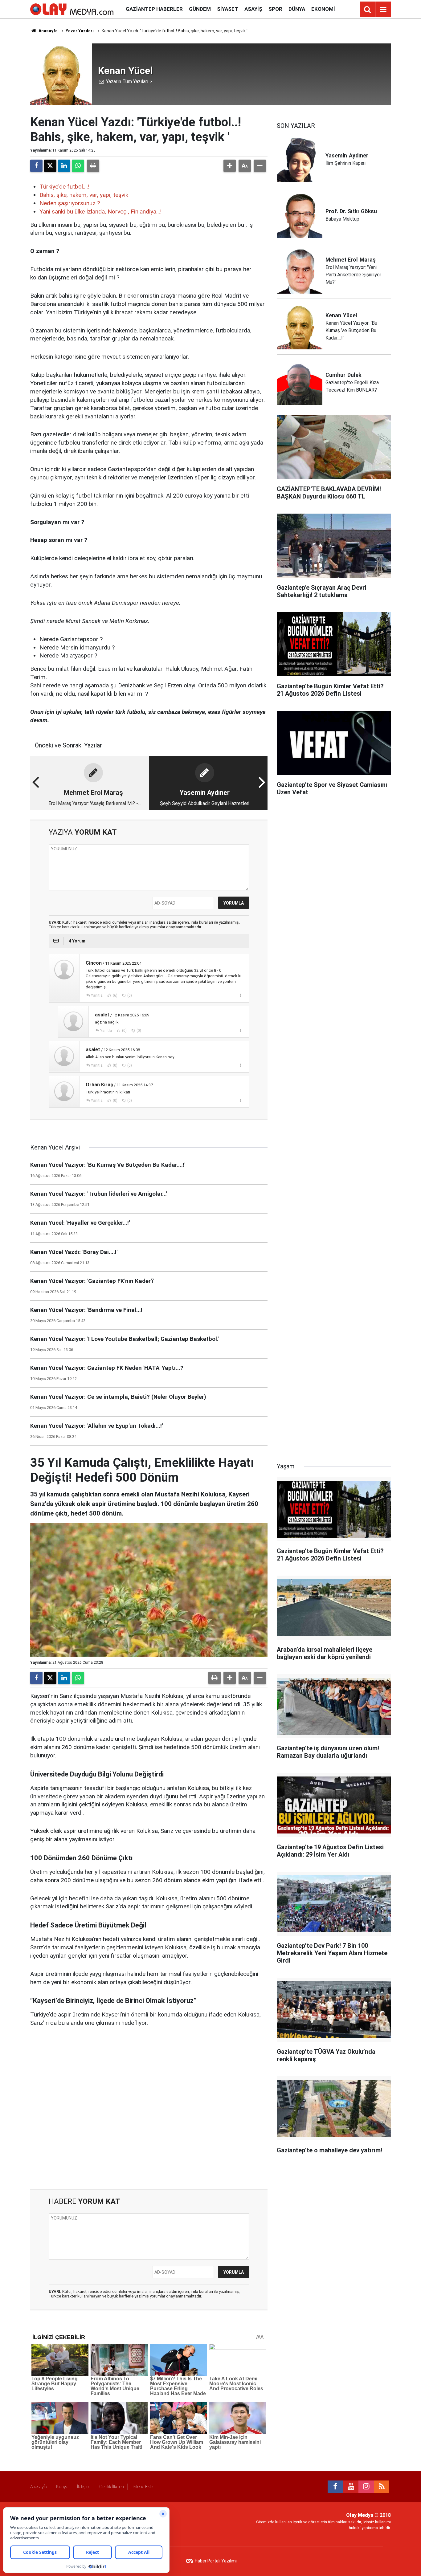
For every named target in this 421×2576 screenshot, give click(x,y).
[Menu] (383, 10)
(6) (115, 995)
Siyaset (228, 9)
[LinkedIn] (64, 166)
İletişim (84, 2487)
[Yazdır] (93, 166)
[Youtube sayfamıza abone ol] (351, 2487)
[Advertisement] (149, 2108)
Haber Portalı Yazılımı (216, 2561)
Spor (275, 9)
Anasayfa (48, 31)
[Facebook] (36, 166)
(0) (129, 995)
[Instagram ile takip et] (366, 2487)
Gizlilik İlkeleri (112, 2487)
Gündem (200, 9)
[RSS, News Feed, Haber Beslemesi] (382, 2487)
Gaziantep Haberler (154, 9)
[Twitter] (50, 166)
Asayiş (253, 9)
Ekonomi (323, 9)
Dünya (297, 9)
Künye (62, 2487)
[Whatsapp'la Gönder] (78, 166)
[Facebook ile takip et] (335, 2487)
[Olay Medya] (72, 9)
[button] (230, 166)
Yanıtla (97, 995)
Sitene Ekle (143, 2487)
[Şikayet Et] (240, 995)
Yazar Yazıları (80, 31)
